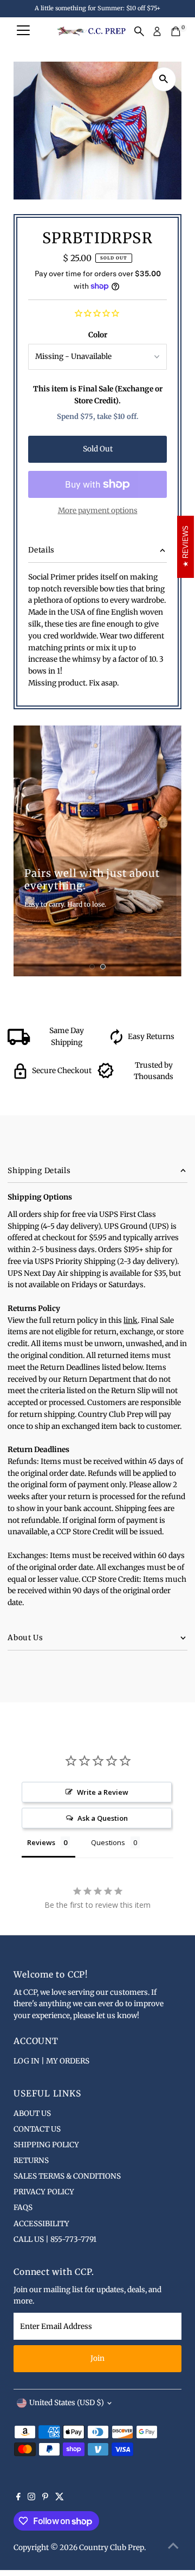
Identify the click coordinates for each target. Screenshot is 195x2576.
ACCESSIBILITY (41, 2224)
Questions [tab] (108, 1842)
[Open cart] (176, 31)
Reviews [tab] (41, 1842)
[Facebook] (18, 2498)
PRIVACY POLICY (44, 2192)
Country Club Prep (112, 2548)
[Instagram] (31, 2498)
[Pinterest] (45, 2498)
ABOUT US (32, 2114)
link (131, 1320)
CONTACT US (37, 2129)
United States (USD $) (67, 2403)
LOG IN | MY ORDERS (51, 2061)
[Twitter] (60, 2498)
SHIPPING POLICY (46, 2145)
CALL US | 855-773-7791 (55, 2239)
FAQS (23, 2208)
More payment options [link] (98, 511)
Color (98, 335)
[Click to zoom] (164, 79)
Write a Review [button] (103, 1792)
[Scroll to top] (173, 2546)
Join (97, 2358)
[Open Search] (139, 31)
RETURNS (31, 2161)
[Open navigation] (23, 31)
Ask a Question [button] (103, 1818)
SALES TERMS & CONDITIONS (67, 2176)
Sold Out (98, 449)
